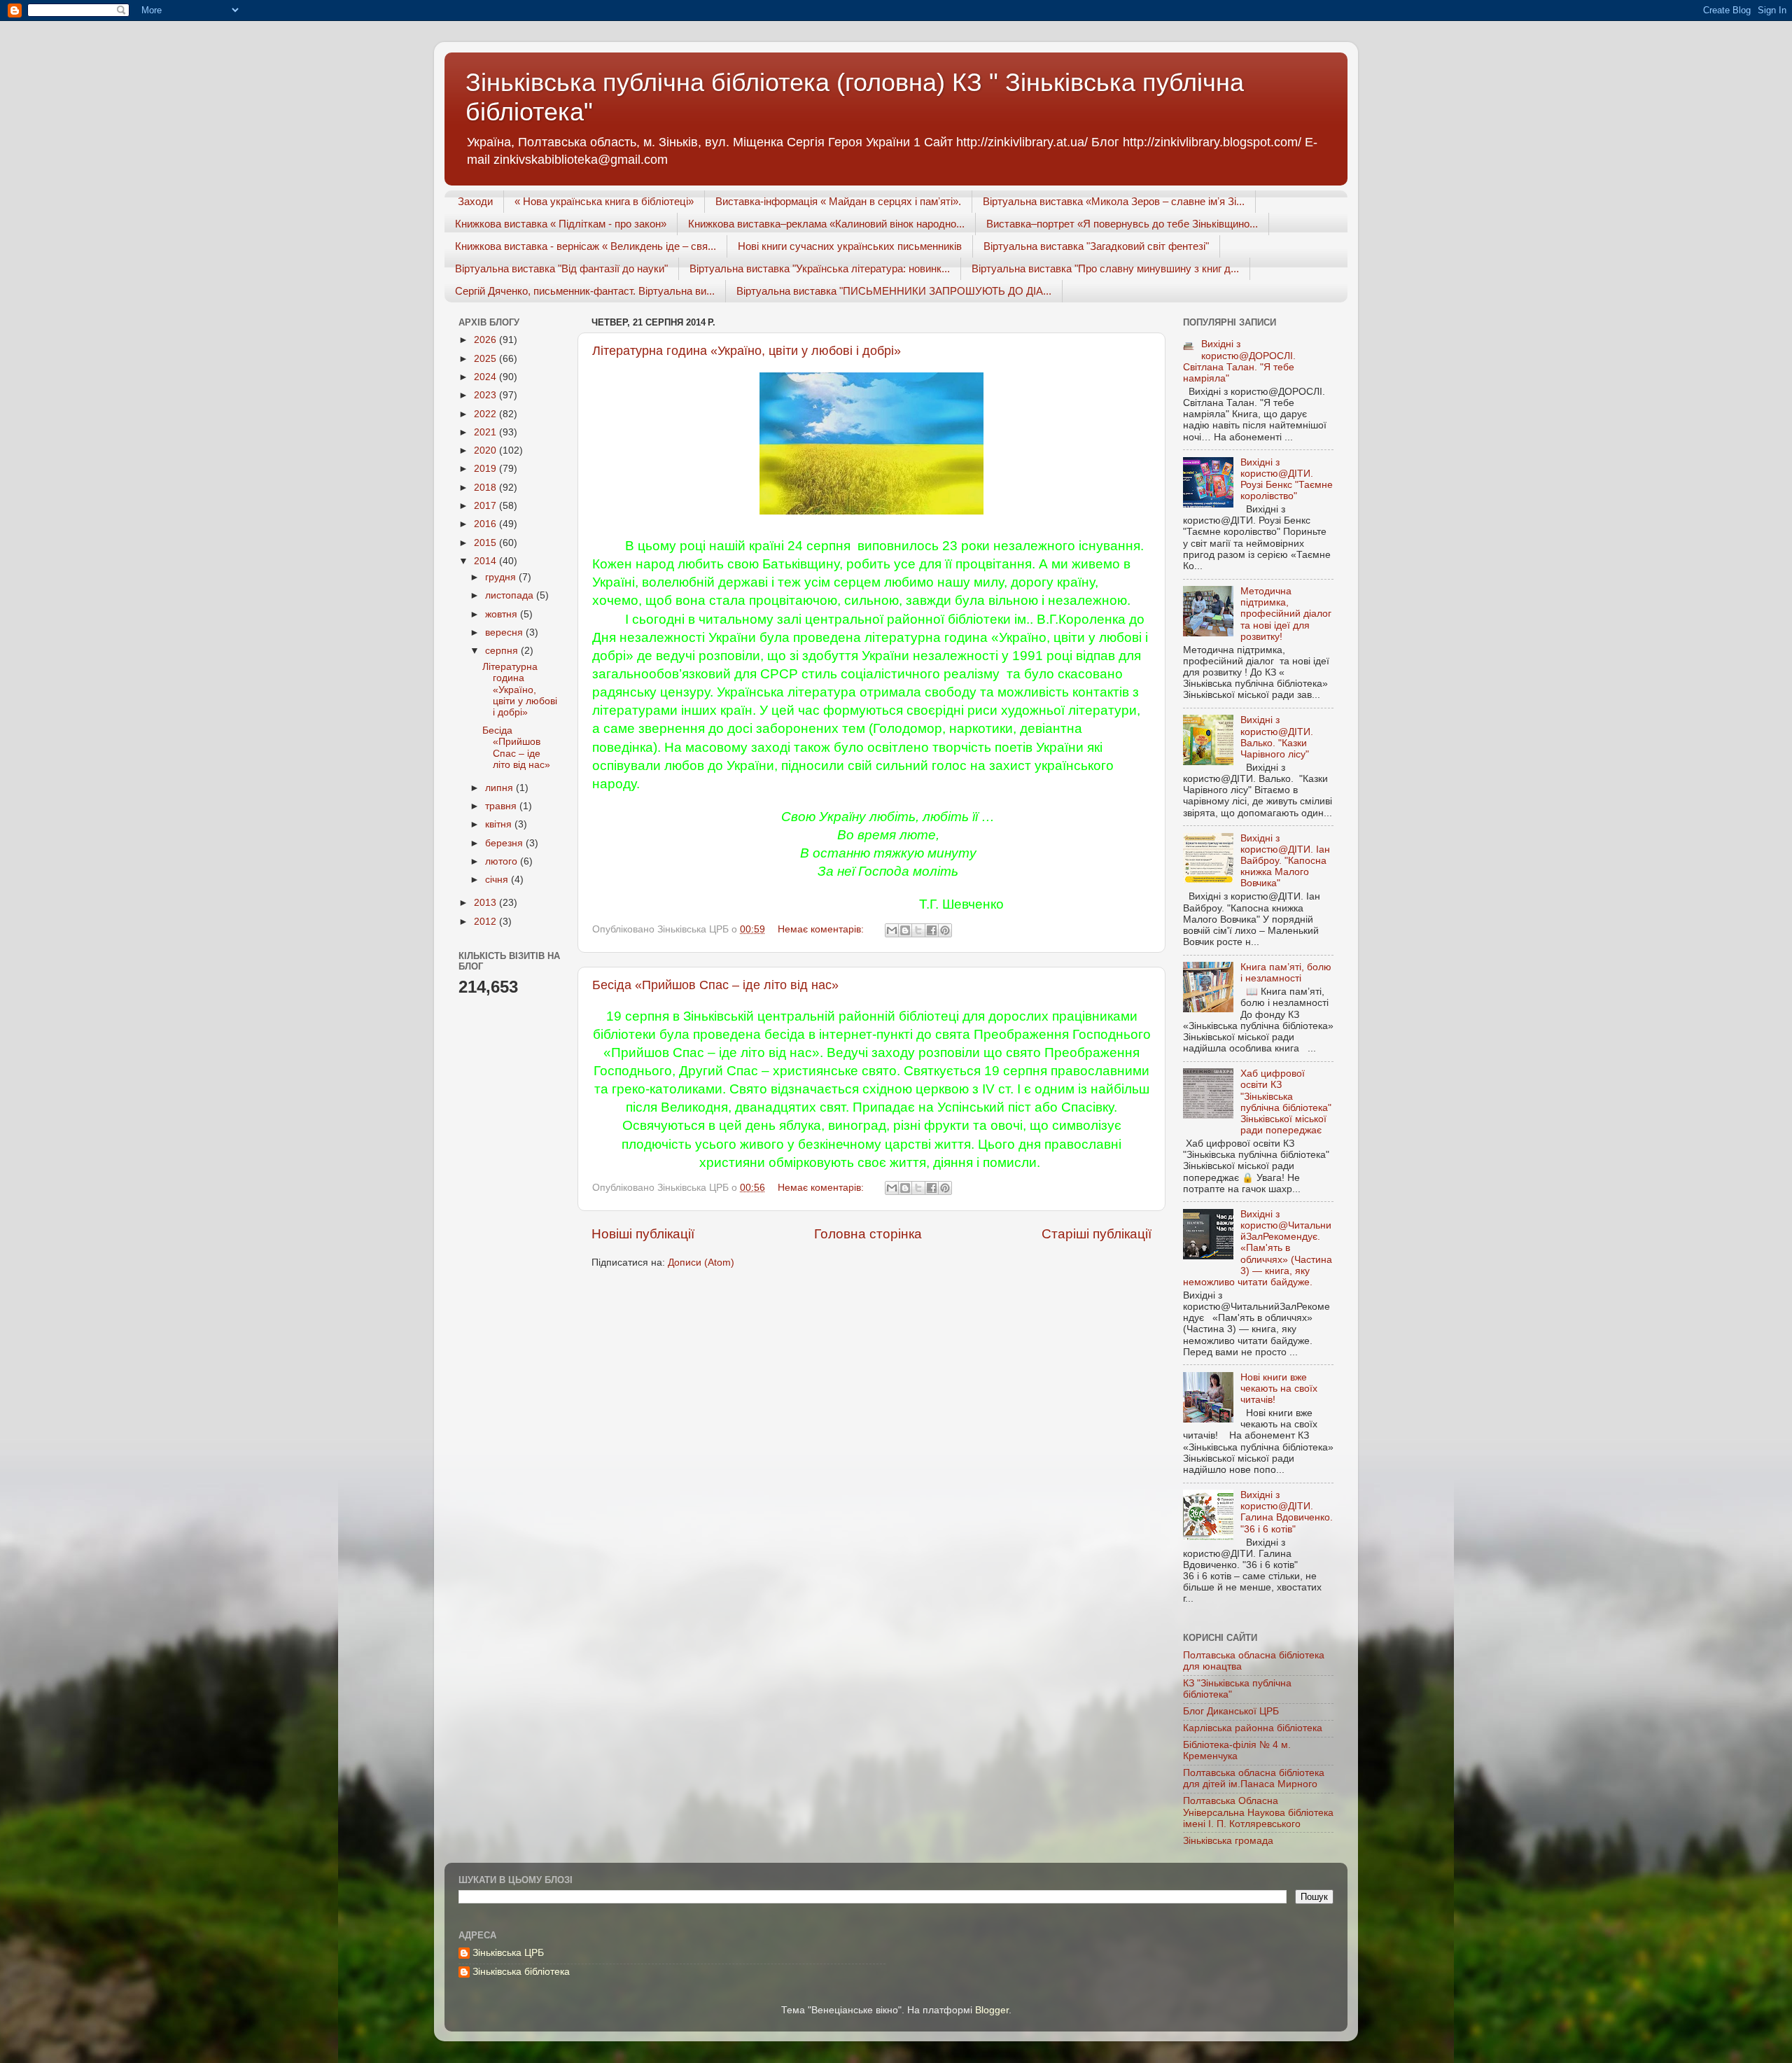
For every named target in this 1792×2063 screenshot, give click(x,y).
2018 (486, 488)
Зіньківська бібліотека (521, 1972)
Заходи (475, 201)
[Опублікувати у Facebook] (932, 930)
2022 (486, 414)
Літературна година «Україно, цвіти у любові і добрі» (747, 351)
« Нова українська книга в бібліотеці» (604, 201)
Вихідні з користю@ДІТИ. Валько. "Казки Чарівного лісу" (1277, 737)
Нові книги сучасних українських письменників (850, 246)
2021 (486, 432)
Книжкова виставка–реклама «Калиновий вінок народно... (826, 224)
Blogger (992, 2010)
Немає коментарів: (822, 929)
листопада (511, 595)
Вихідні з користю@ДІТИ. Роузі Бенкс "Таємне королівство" (1287, 480)
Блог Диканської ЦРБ (1231, 1711)
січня (498, 880)
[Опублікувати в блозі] (905, 930)
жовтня (503, 614)
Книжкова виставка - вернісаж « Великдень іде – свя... (586, 246)
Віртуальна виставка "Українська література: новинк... (820, 268)
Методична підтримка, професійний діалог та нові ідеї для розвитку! (1286, 614)
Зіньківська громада (1228, 1841)
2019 (486, 469)
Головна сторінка (868, 1234)
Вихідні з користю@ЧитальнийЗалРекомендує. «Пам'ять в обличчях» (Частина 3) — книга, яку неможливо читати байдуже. (1258, 1248)
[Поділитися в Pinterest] (945, 930)
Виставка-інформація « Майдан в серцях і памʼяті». (838, 201)
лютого (503, 861)
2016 (486, 524)
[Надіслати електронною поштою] (892, 930)
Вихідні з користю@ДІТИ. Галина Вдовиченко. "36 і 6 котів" (1287, 1512)
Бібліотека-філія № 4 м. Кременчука (1237, 1750)
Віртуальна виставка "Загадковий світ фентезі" (1096, 246)
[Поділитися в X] (918, 930)
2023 (486, 395)
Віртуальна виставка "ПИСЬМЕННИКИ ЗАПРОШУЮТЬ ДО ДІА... (894, 291)
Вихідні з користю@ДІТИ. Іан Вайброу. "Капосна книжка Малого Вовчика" (1285, 861)
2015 (486, 543)
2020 (486, 450)
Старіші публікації (1097, 1234)
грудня (502, 577)
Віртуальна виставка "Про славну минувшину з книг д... (1105, 268)
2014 (486, 561)
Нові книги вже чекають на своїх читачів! (1279, 1389)
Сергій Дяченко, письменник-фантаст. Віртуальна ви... (585, 291)
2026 (486, 340)
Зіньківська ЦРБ (508, 1953)
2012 (486, 922)
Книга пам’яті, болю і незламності (1286, 973)
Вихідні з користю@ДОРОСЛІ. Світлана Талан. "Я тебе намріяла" (1239, 361)
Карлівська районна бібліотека (1253, 1728)
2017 (486, 506)
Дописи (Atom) (701, 1263)
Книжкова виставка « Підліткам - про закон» (561, 224)
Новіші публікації (643, 1234)
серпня (503, 651)
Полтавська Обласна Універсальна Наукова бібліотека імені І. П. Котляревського (1258, 1812)
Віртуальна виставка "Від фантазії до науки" (561, 268)
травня (502, 806)
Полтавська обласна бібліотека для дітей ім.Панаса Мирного (1254, 1778)
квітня (500, 824)
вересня (505, 632)
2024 (486, 377)
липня (500, 788)
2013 (486, 903)
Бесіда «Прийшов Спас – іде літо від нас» (715, 985)
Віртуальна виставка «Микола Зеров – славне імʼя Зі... (1114, 201)
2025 (486, 359)
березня (505, 843)
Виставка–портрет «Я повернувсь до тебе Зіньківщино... (1122, 224)
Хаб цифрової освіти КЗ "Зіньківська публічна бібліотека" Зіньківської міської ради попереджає (1286, 1102)
